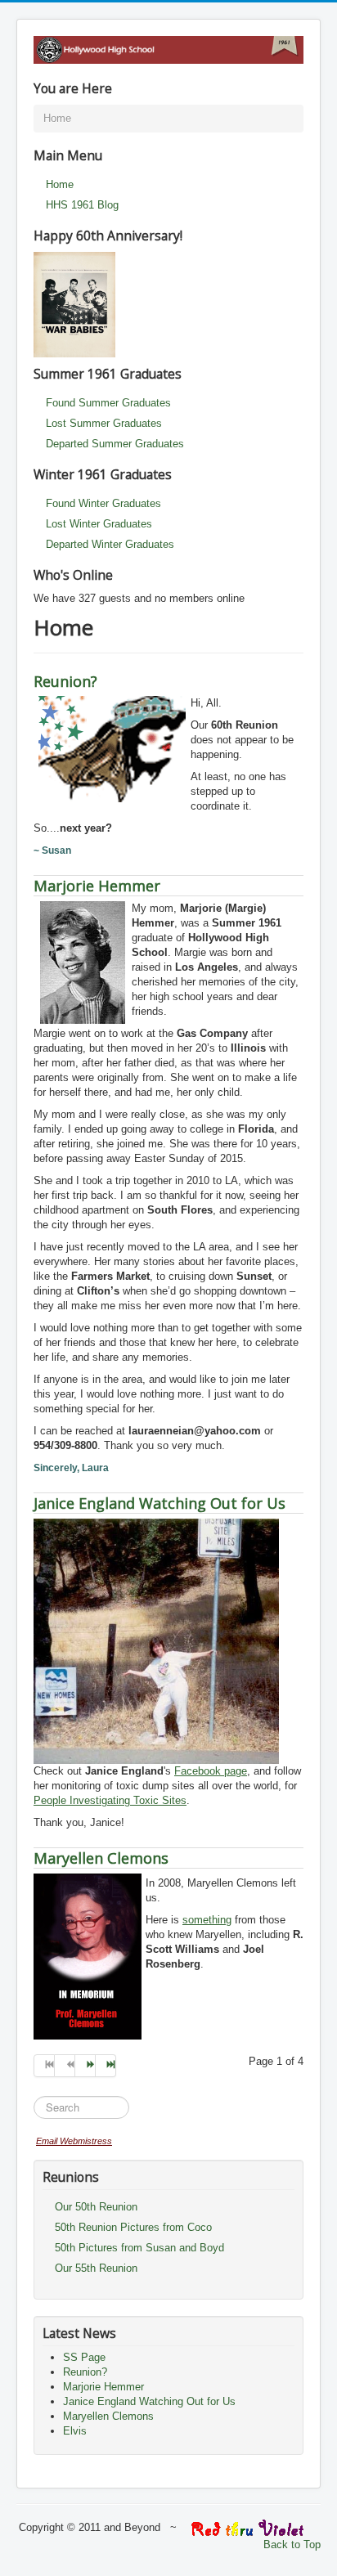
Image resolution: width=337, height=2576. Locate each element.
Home (60, 184)
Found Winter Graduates (103, 503)
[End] (106, 2066)
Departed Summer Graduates (115, 444)
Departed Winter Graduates (110, 544)
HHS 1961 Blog (82, 205)
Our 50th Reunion (96, 2207)
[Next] (85, 2066)
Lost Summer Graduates (104, 423)
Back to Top (292, 2545)
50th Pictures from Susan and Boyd (139, 2248)
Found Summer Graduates (108, 403)
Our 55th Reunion (96, 2268)
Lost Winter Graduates (99, 524)
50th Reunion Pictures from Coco (133, 2227)
